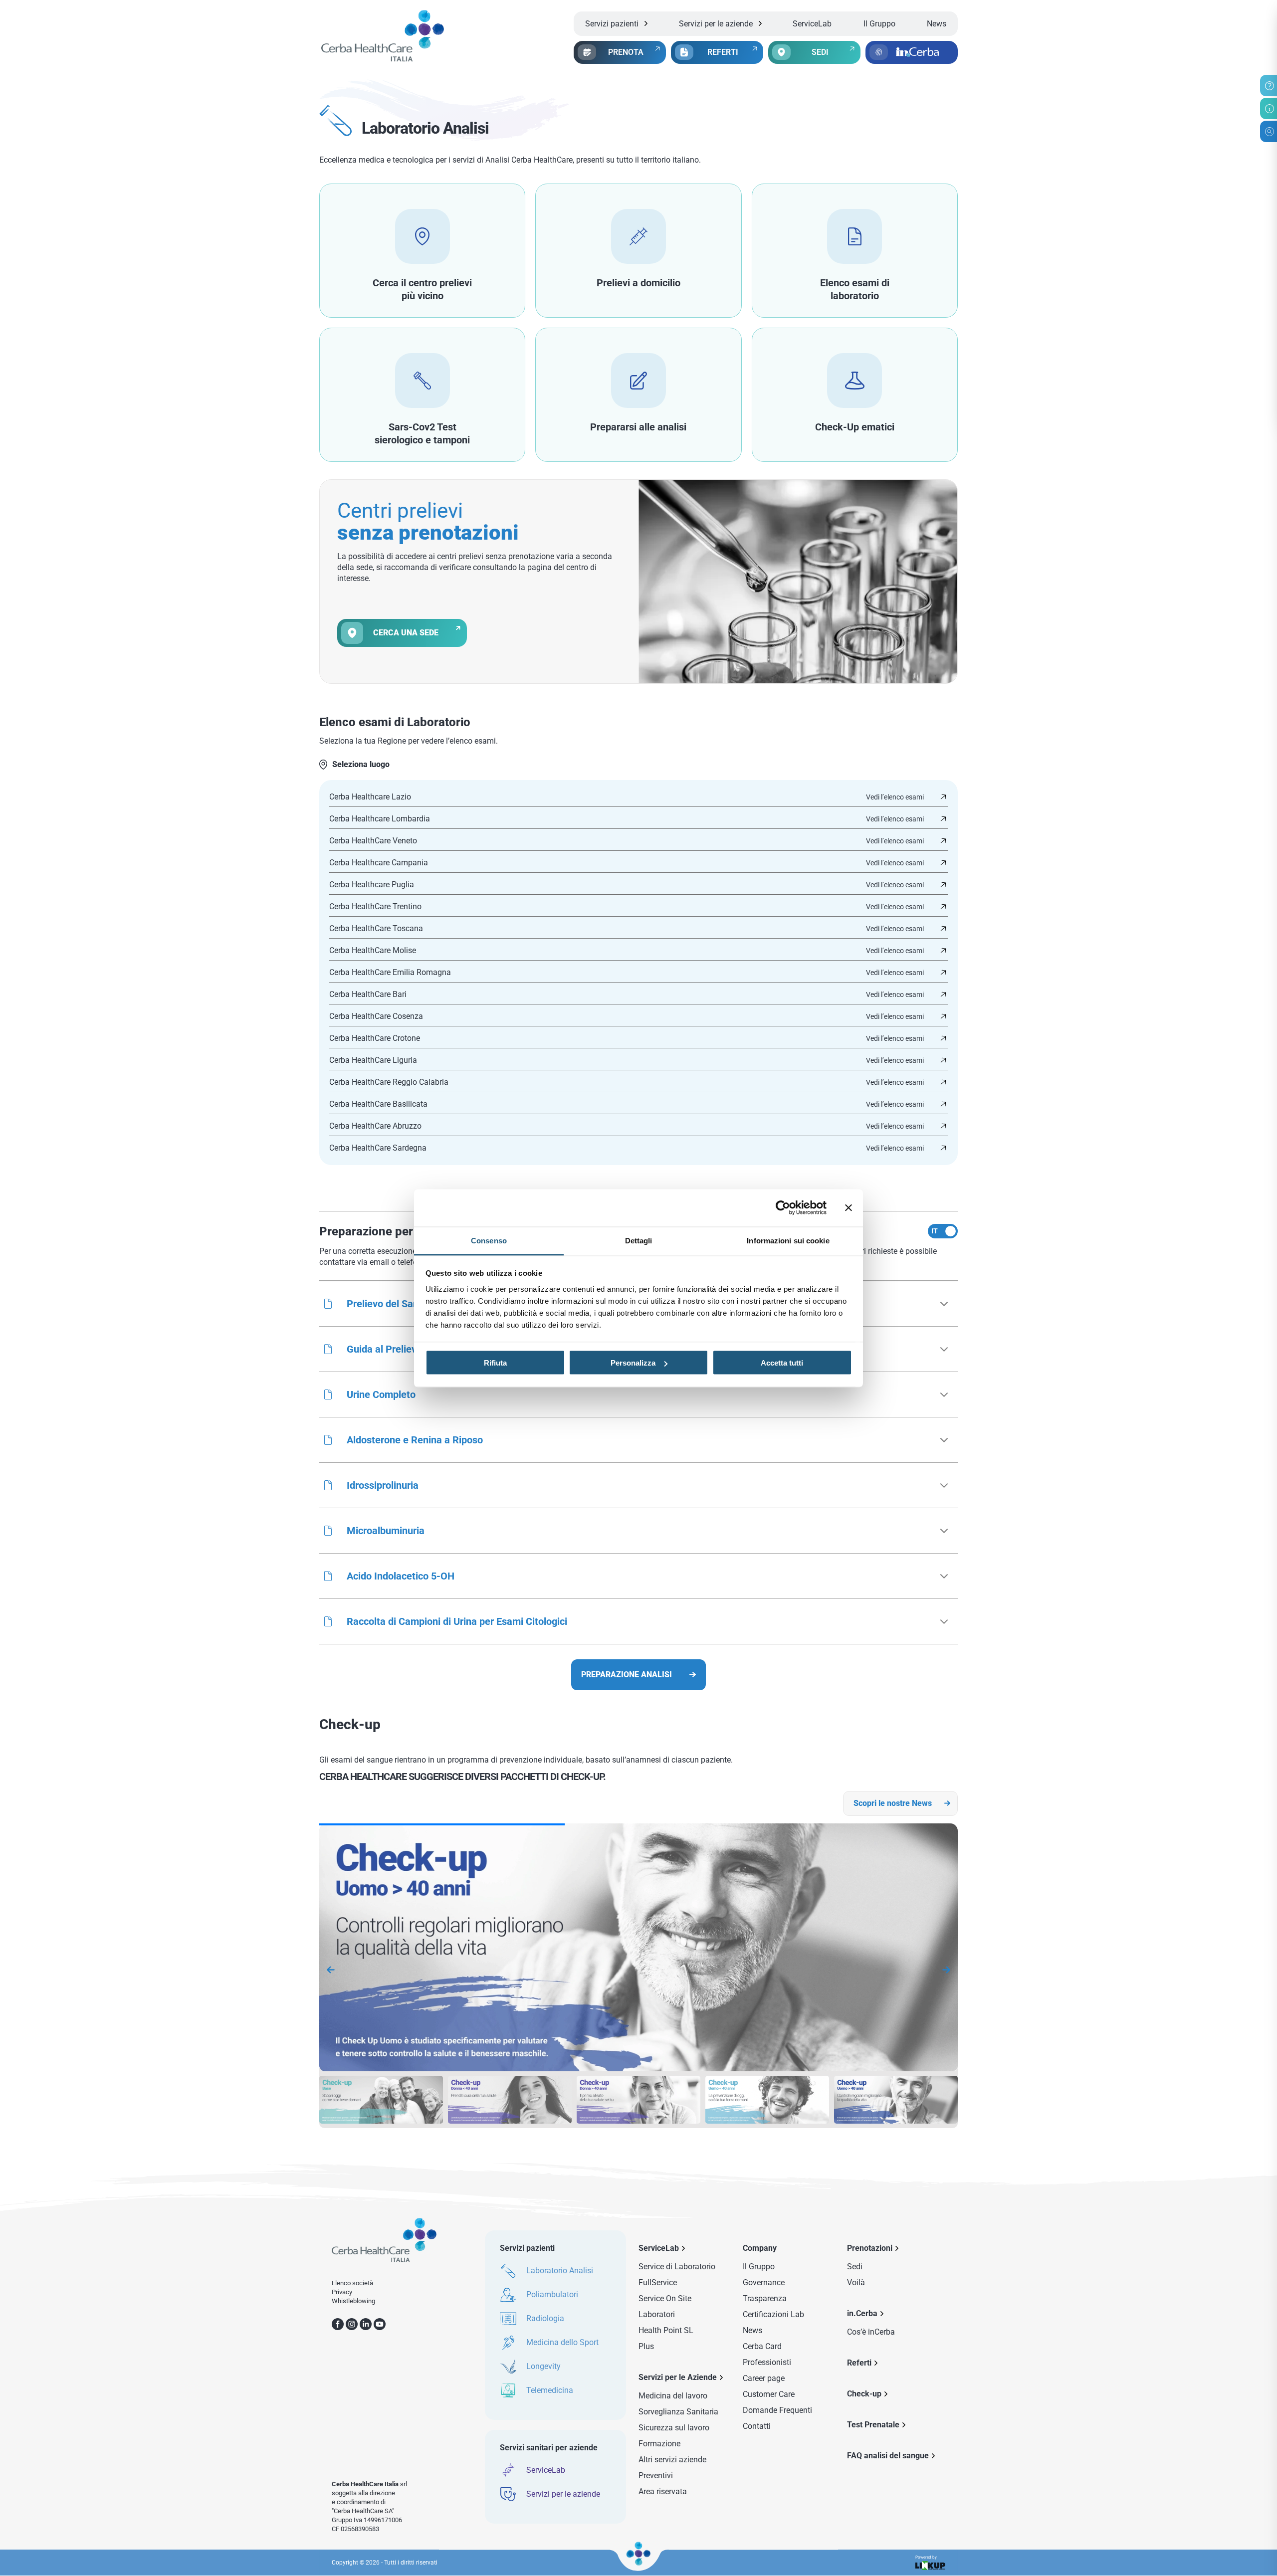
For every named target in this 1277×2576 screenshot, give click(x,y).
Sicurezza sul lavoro (674, 2428)
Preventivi (656, 2476)
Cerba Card (762, 2346)
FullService (658, 2282)
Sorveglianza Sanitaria (678, 2412)
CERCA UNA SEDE (406, 633)
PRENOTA (626, 52)
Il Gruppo (879, 24)
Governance (764, 2282)
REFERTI (723, 52)
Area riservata (663, 2491)
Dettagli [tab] (639, 1240)
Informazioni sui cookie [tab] (788, 1240)
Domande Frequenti (777, 2410)
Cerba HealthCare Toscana (376, 929)
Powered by (926, 2558)
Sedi (855, 2267)
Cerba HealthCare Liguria (373, 1060)
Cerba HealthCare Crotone (375, 1038)
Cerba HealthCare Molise (373, 951)
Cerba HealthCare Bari (368, 994)
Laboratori (657, 2314)
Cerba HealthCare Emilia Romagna (390, 973)
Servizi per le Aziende (678, 2377)
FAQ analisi (888, 2456)
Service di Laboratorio (677, 2267)
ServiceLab (812, 24)
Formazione (659, 2444)
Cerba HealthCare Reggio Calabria (389, 1082)
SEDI (820, 52)
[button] (638, 1394)
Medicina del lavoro (673, 2396)
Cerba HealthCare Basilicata (378, 1104)
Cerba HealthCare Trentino (375, 907)
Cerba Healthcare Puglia (372, 885)
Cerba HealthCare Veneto (373, 841)
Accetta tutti (782, 1363)
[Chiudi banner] (849, 1208)
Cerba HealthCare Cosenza (376, 1016)
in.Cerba (862, 2313)
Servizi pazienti (612, 24)
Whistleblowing (353, 2301)
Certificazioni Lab (773, 2314)
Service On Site (665, 2298)
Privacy (342, 2292)
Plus (646, 2346)
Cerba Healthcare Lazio (370, 797)
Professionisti (767, 2362)
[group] (649, 1950)
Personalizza (633, 1363)
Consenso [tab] (489, 1240)
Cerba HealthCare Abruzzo (375, 1126)
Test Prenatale (873, 2425)
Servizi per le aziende (716, 24)
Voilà (856, 2282)
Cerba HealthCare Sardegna (378, 1148)
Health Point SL (666, 2330)
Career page (764, 2378)
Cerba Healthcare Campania (379, 863)
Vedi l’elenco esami (895, 797)
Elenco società (352, 2283)
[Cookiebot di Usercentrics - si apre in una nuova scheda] (783, 1208)
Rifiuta (495, 1363)
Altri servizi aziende (672, 2460)
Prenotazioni (870, 2248)
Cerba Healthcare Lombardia (380, 819)
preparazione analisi (627, 1675)
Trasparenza (765, 2298)
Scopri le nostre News (893, 1803)
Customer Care (769, 2394)
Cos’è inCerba (871, 2332)
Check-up (864, 2394)
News (937, 24)
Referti (859, 2363)
